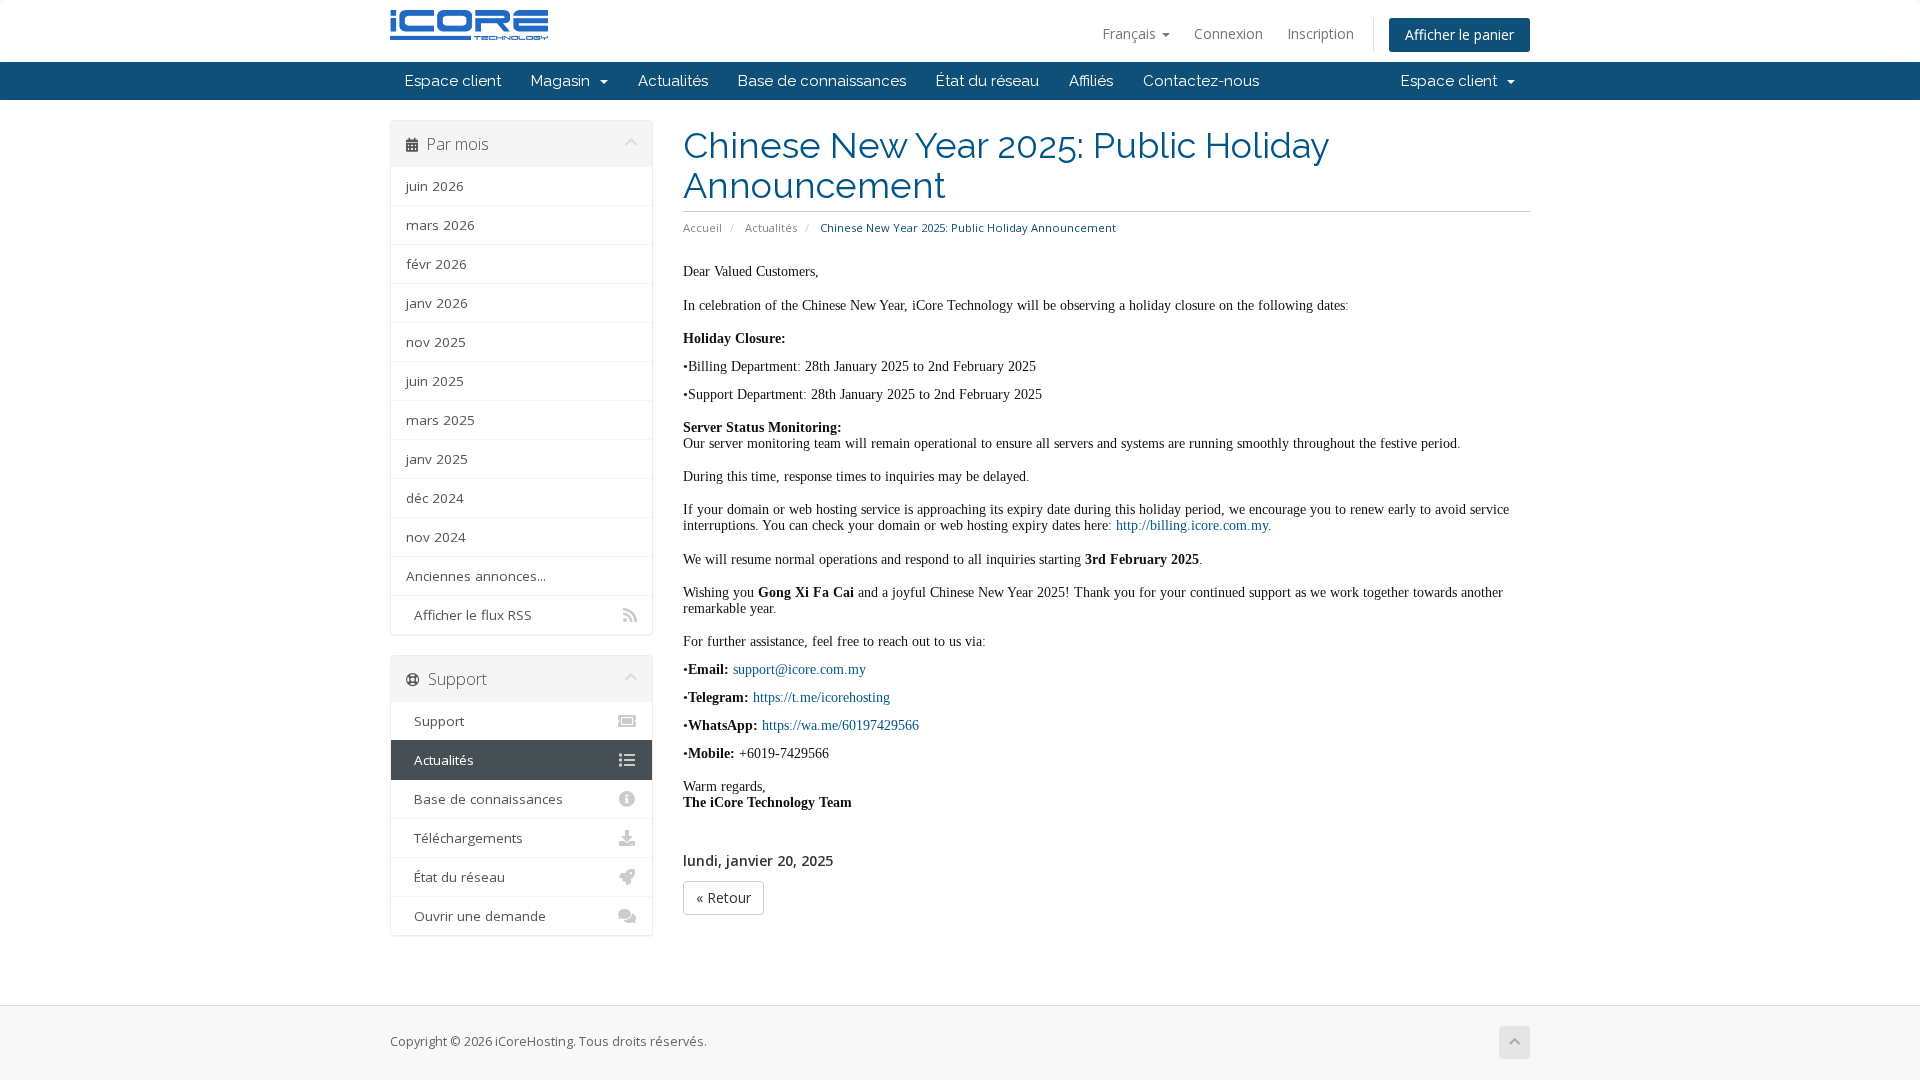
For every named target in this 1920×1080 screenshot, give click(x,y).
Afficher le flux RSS (469, 615)
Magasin (564, 81)
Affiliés (1091, 81)
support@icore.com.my (799, 669)
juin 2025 (435, 381)
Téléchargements (464, 838)
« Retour (723, 897)
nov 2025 (436, 342)
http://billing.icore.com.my (1192, 525)
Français (1131, 33)
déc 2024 (435, 498)
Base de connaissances (822, 81)
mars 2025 (440, 420)
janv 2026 (437, 303)
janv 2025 (437, 459)
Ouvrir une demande (476, 916)
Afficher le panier (1459, 34)
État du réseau (987, 81)
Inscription (1320, 33)
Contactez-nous (1201, 81)
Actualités (673, 81)
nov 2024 (436, 537)
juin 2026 (435, 186)
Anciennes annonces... (476, 576)
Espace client (453, 81)
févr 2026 (436, 264)
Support (435, 721)
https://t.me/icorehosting (821, 697)
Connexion (1228, 33)
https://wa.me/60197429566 (840, 725)
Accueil (702, 227)
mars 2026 (440, 225)
